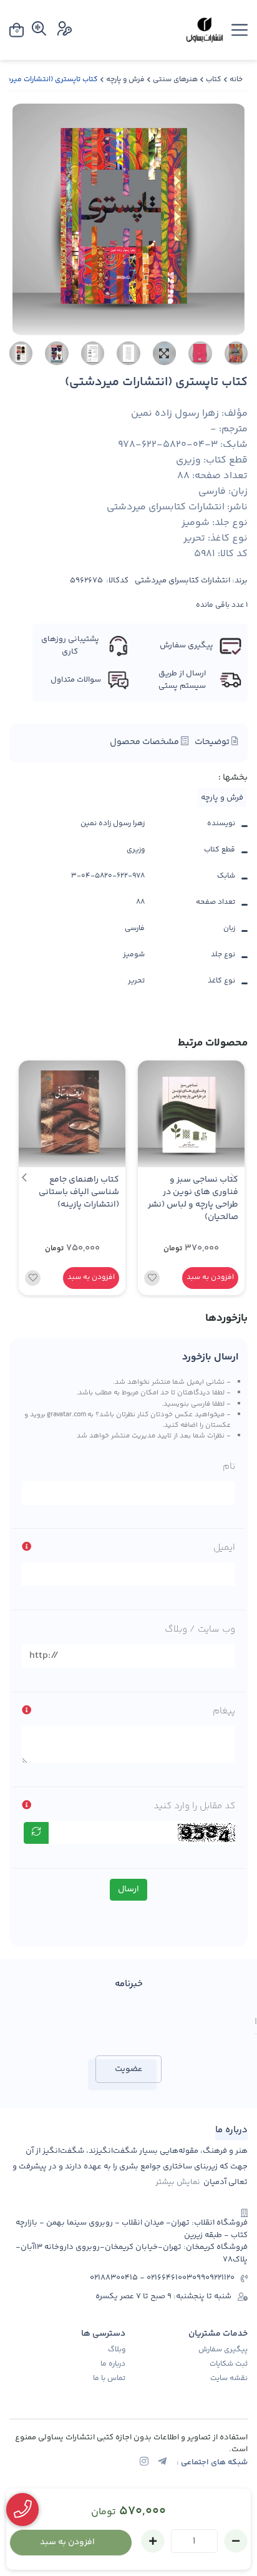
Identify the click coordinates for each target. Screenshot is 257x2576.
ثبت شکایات (229, 2364)
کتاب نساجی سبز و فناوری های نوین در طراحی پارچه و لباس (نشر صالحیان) (193, 1199)
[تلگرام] (162, 2463)
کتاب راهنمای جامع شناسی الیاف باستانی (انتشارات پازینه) (79, 1193)
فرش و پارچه (125, 80)
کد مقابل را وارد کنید (194, 1806)
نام (229, 1467)
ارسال (128, 1889)
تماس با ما (109, 2379)
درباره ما (113, 2364)
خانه (236, 80)
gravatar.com (66, 1414)
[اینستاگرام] (144, 2463)
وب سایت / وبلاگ (200, 1629)
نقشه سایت (229, 2379)
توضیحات (213, 742)
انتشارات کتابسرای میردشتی (182, 581)
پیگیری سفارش (223, 2350)
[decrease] (236, 2541)
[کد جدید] (36, 1833)
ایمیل (224, 1548)
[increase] (153, 2541)
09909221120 (213, 2278)
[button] (24, 1178)
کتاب (214, 80)
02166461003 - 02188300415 (141, 2278)
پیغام (224, 1711)
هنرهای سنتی (175, 80)
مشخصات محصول (145, 742)
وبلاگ (117, 2350)
